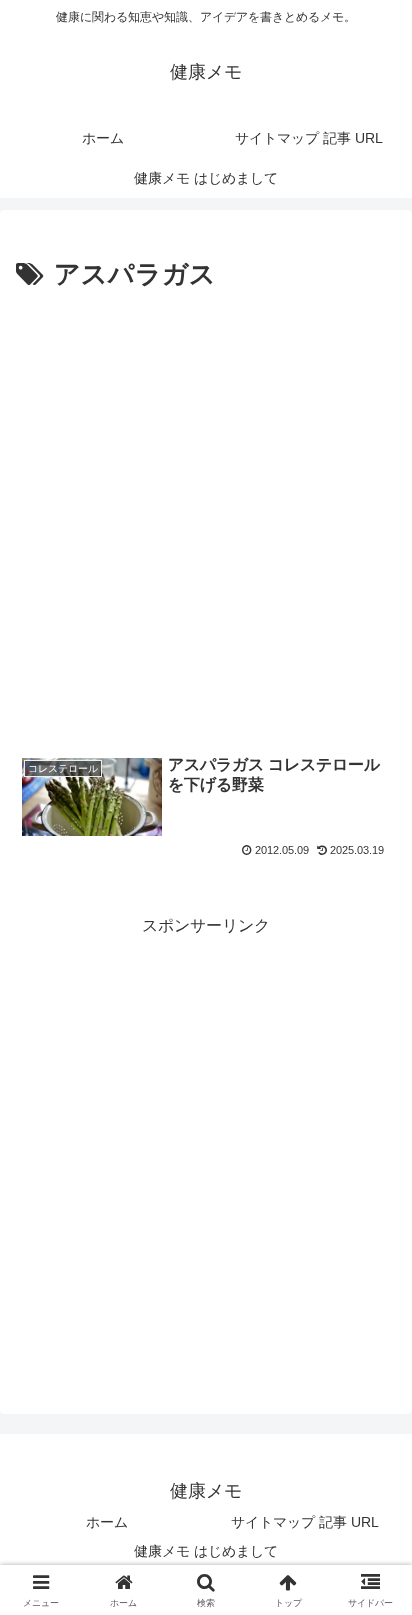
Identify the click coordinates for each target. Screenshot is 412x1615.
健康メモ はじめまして (206, 1551)
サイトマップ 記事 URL (305, 1522)
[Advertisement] (206, 514)
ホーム (107, 1522)
